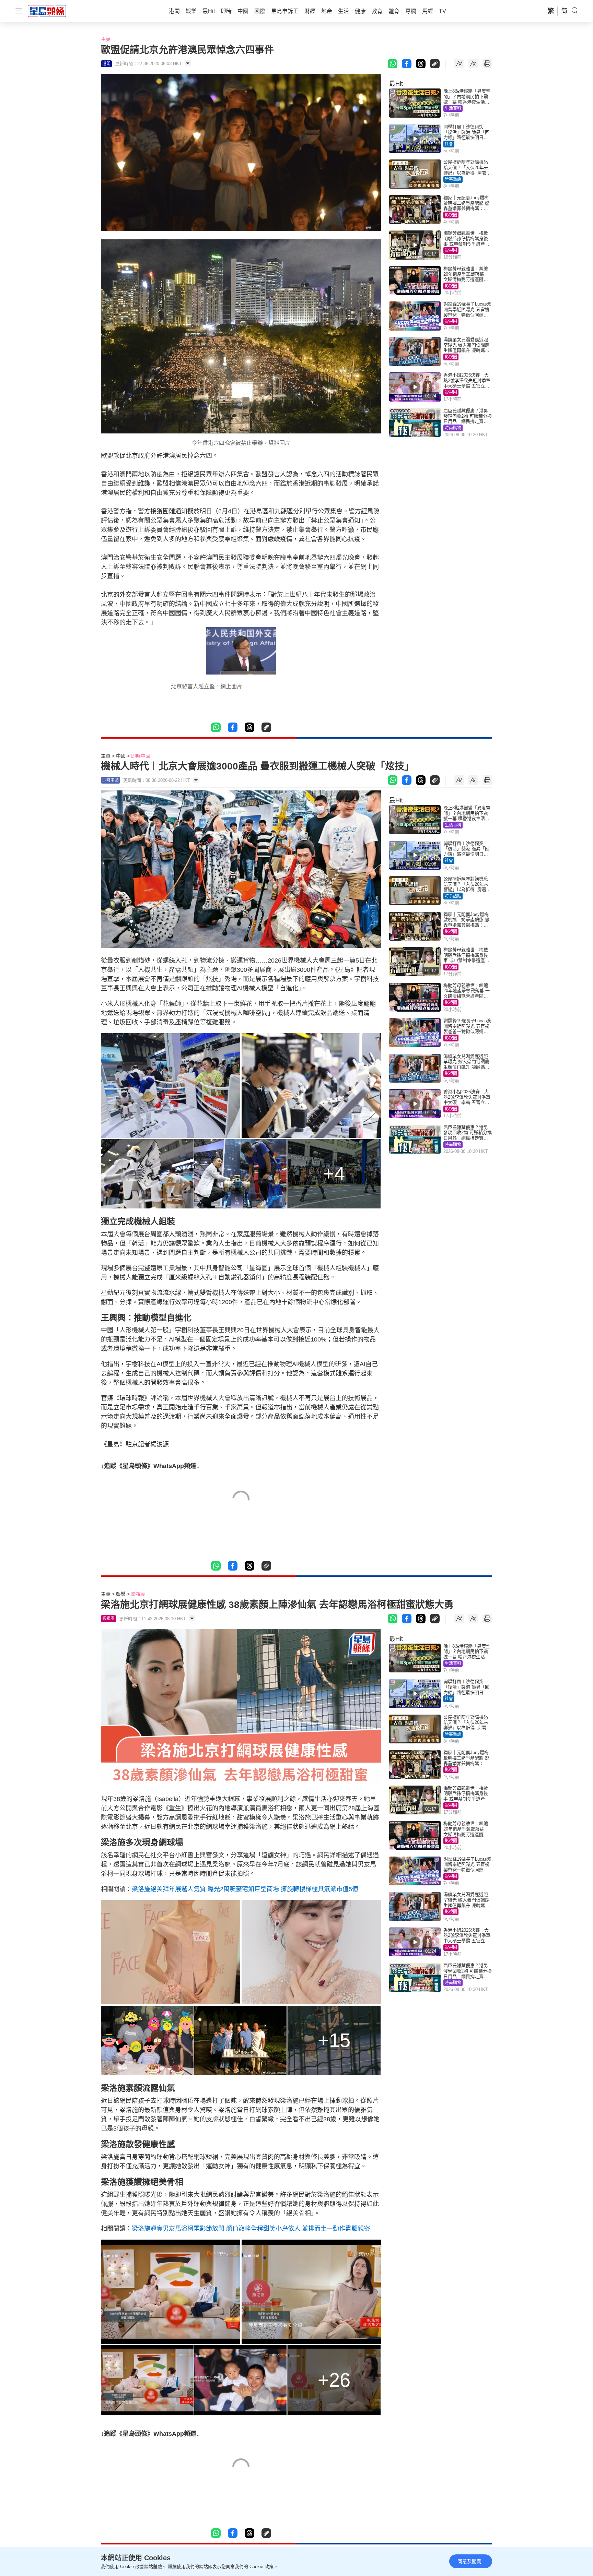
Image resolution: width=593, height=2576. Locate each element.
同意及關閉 (469, 2561)
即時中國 (141, 756)
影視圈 (451, 215)
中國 (121, 756)
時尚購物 (453, 428)
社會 (449, 144)
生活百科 (453, 108)
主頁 (106, 39)
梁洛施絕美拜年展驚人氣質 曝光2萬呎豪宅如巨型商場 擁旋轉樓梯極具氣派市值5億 (245, 1889)
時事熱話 (453, 179)
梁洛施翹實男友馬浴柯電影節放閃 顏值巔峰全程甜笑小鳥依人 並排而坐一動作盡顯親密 (251, 2229)
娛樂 (121, 1594)
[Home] (47, 11)
